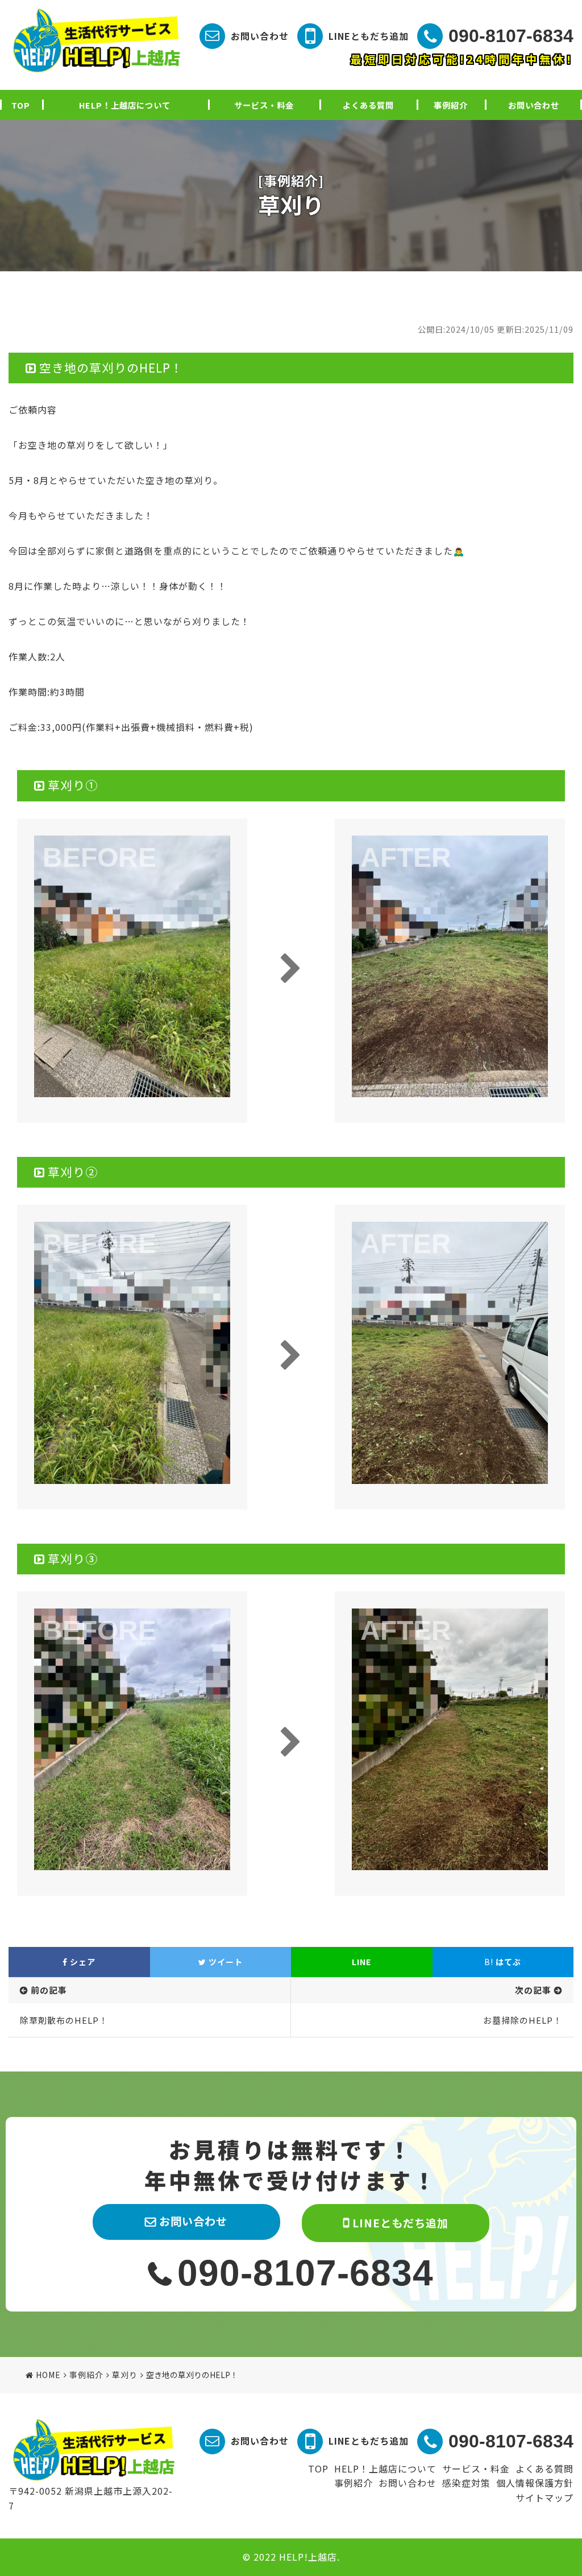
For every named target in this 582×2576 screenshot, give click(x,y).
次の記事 (533, 1990)
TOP (21, 105)
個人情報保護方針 (535, 2483)
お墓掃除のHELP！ (523, 2020)
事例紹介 (451, 105)
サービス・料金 (264, 105)
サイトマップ (544, 2498)
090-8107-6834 (511, 36)
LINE (361, 1962)
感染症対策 (466, 2483)
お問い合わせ (260, 36)
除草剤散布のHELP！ (64, 2020)
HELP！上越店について (125, 105)
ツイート (225, 1962)
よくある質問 (368, 105)
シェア (82, 1962)
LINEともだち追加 (369, 36)
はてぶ (503, 1962)
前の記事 (49, 1990)
